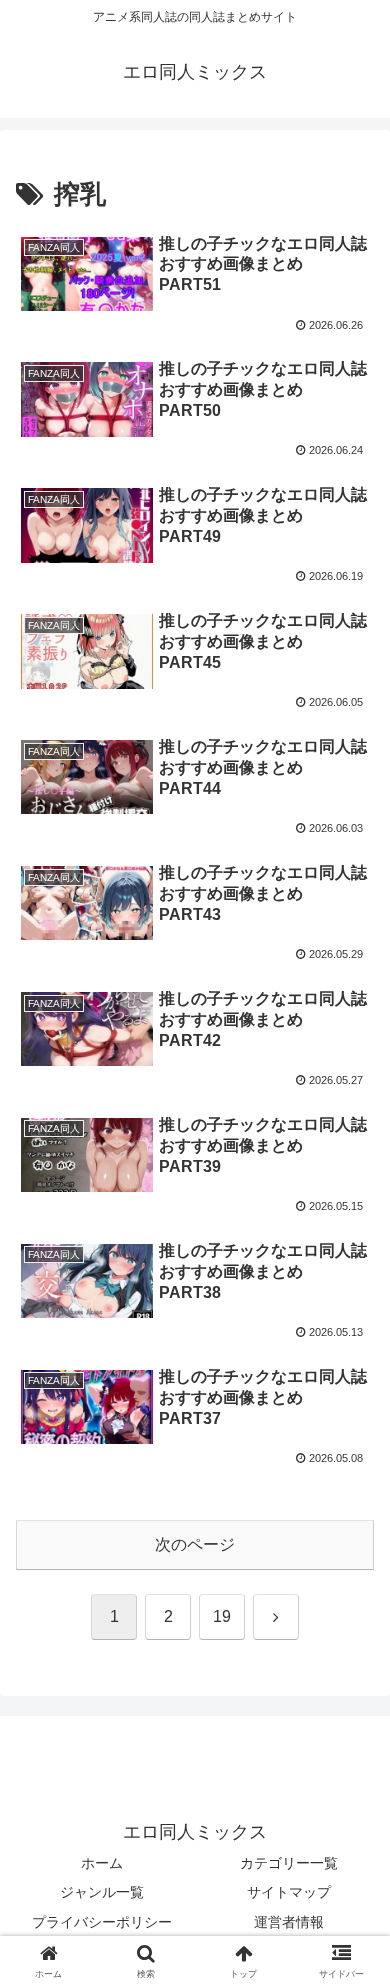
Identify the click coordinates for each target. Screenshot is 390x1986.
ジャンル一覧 (102, 1892)
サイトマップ (289, 1892)
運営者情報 (289, 1922)
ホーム (102, 1863)
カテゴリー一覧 (289, 1863)
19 (222, 1616)
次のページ (195, 1544)
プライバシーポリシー (102, 1922)
